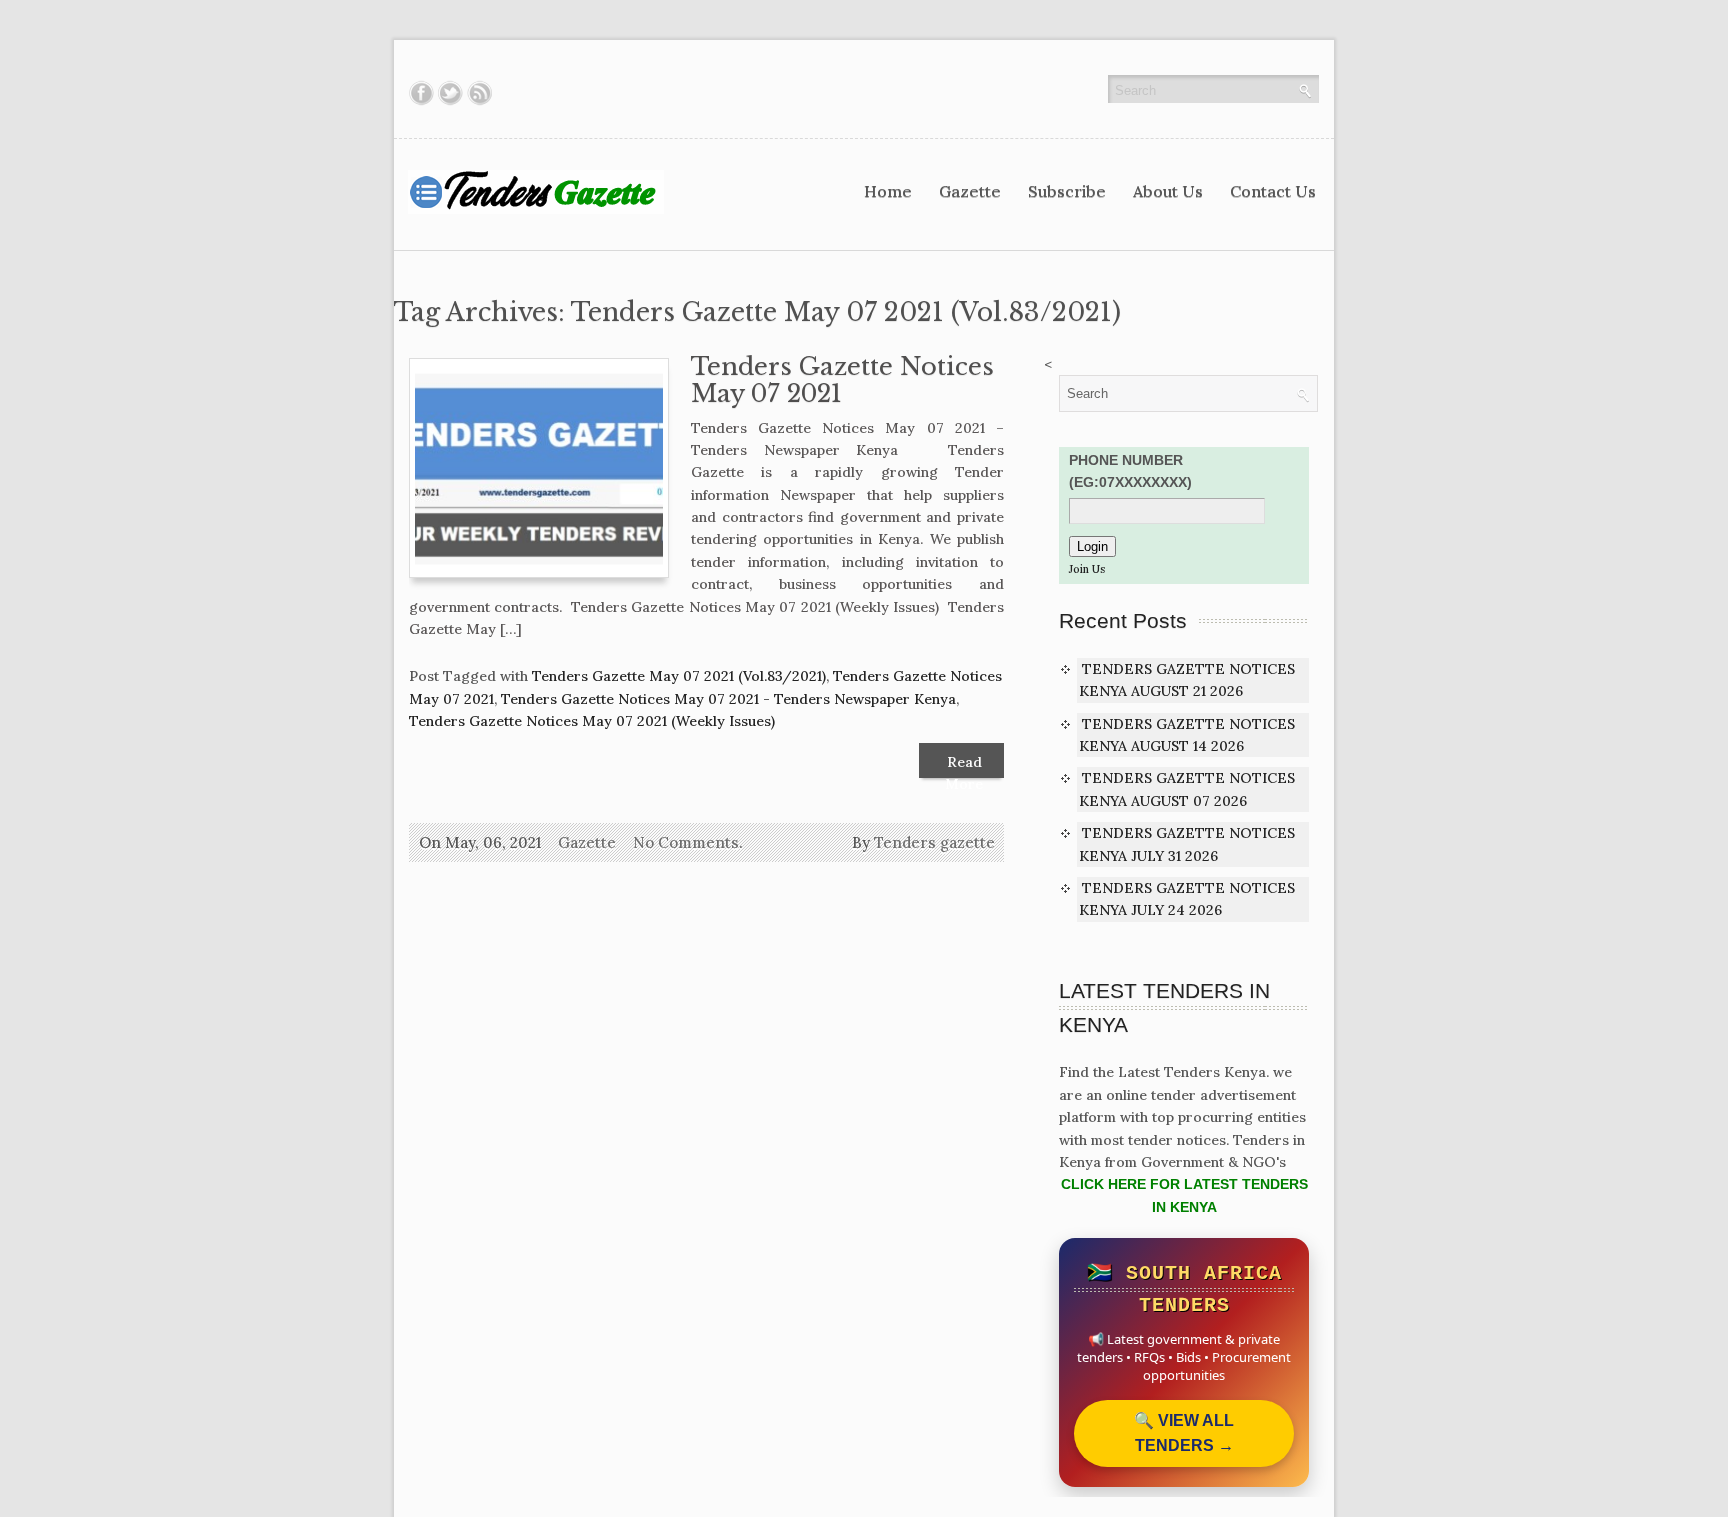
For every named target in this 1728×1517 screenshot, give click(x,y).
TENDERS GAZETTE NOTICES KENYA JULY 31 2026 (1187, 844)
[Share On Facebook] (421, 93)
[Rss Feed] (479, 93)
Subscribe (1067, 191)
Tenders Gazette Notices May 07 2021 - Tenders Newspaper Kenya (728, 699)
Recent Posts (1123, 620)
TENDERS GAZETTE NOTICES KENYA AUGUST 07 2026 (1187, 789)
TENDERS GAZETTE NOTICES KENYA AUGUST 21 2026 (1187, 680)
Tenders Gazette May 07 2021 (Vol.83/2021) (679, 676)
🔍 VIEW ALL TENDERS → (1184, 1433)
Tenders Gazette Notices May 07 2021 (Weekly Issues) (592, 721)
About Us (1168, 191)
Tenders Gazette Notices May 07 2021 (842, 380)
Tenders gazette (934, 842)
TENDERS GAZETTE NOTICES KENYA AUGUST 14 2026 (1187, 735)
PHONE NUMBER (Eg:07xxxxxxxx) (1130, 471)
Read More (964, 765)
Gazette (970, 191)
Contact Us (1273, 191)
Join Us (1087, 569)
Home (888, 191)
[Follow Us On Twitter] (450, 93)
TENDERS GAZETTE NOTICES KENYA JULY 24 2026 (1187, 899)
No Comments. (688, 842)
